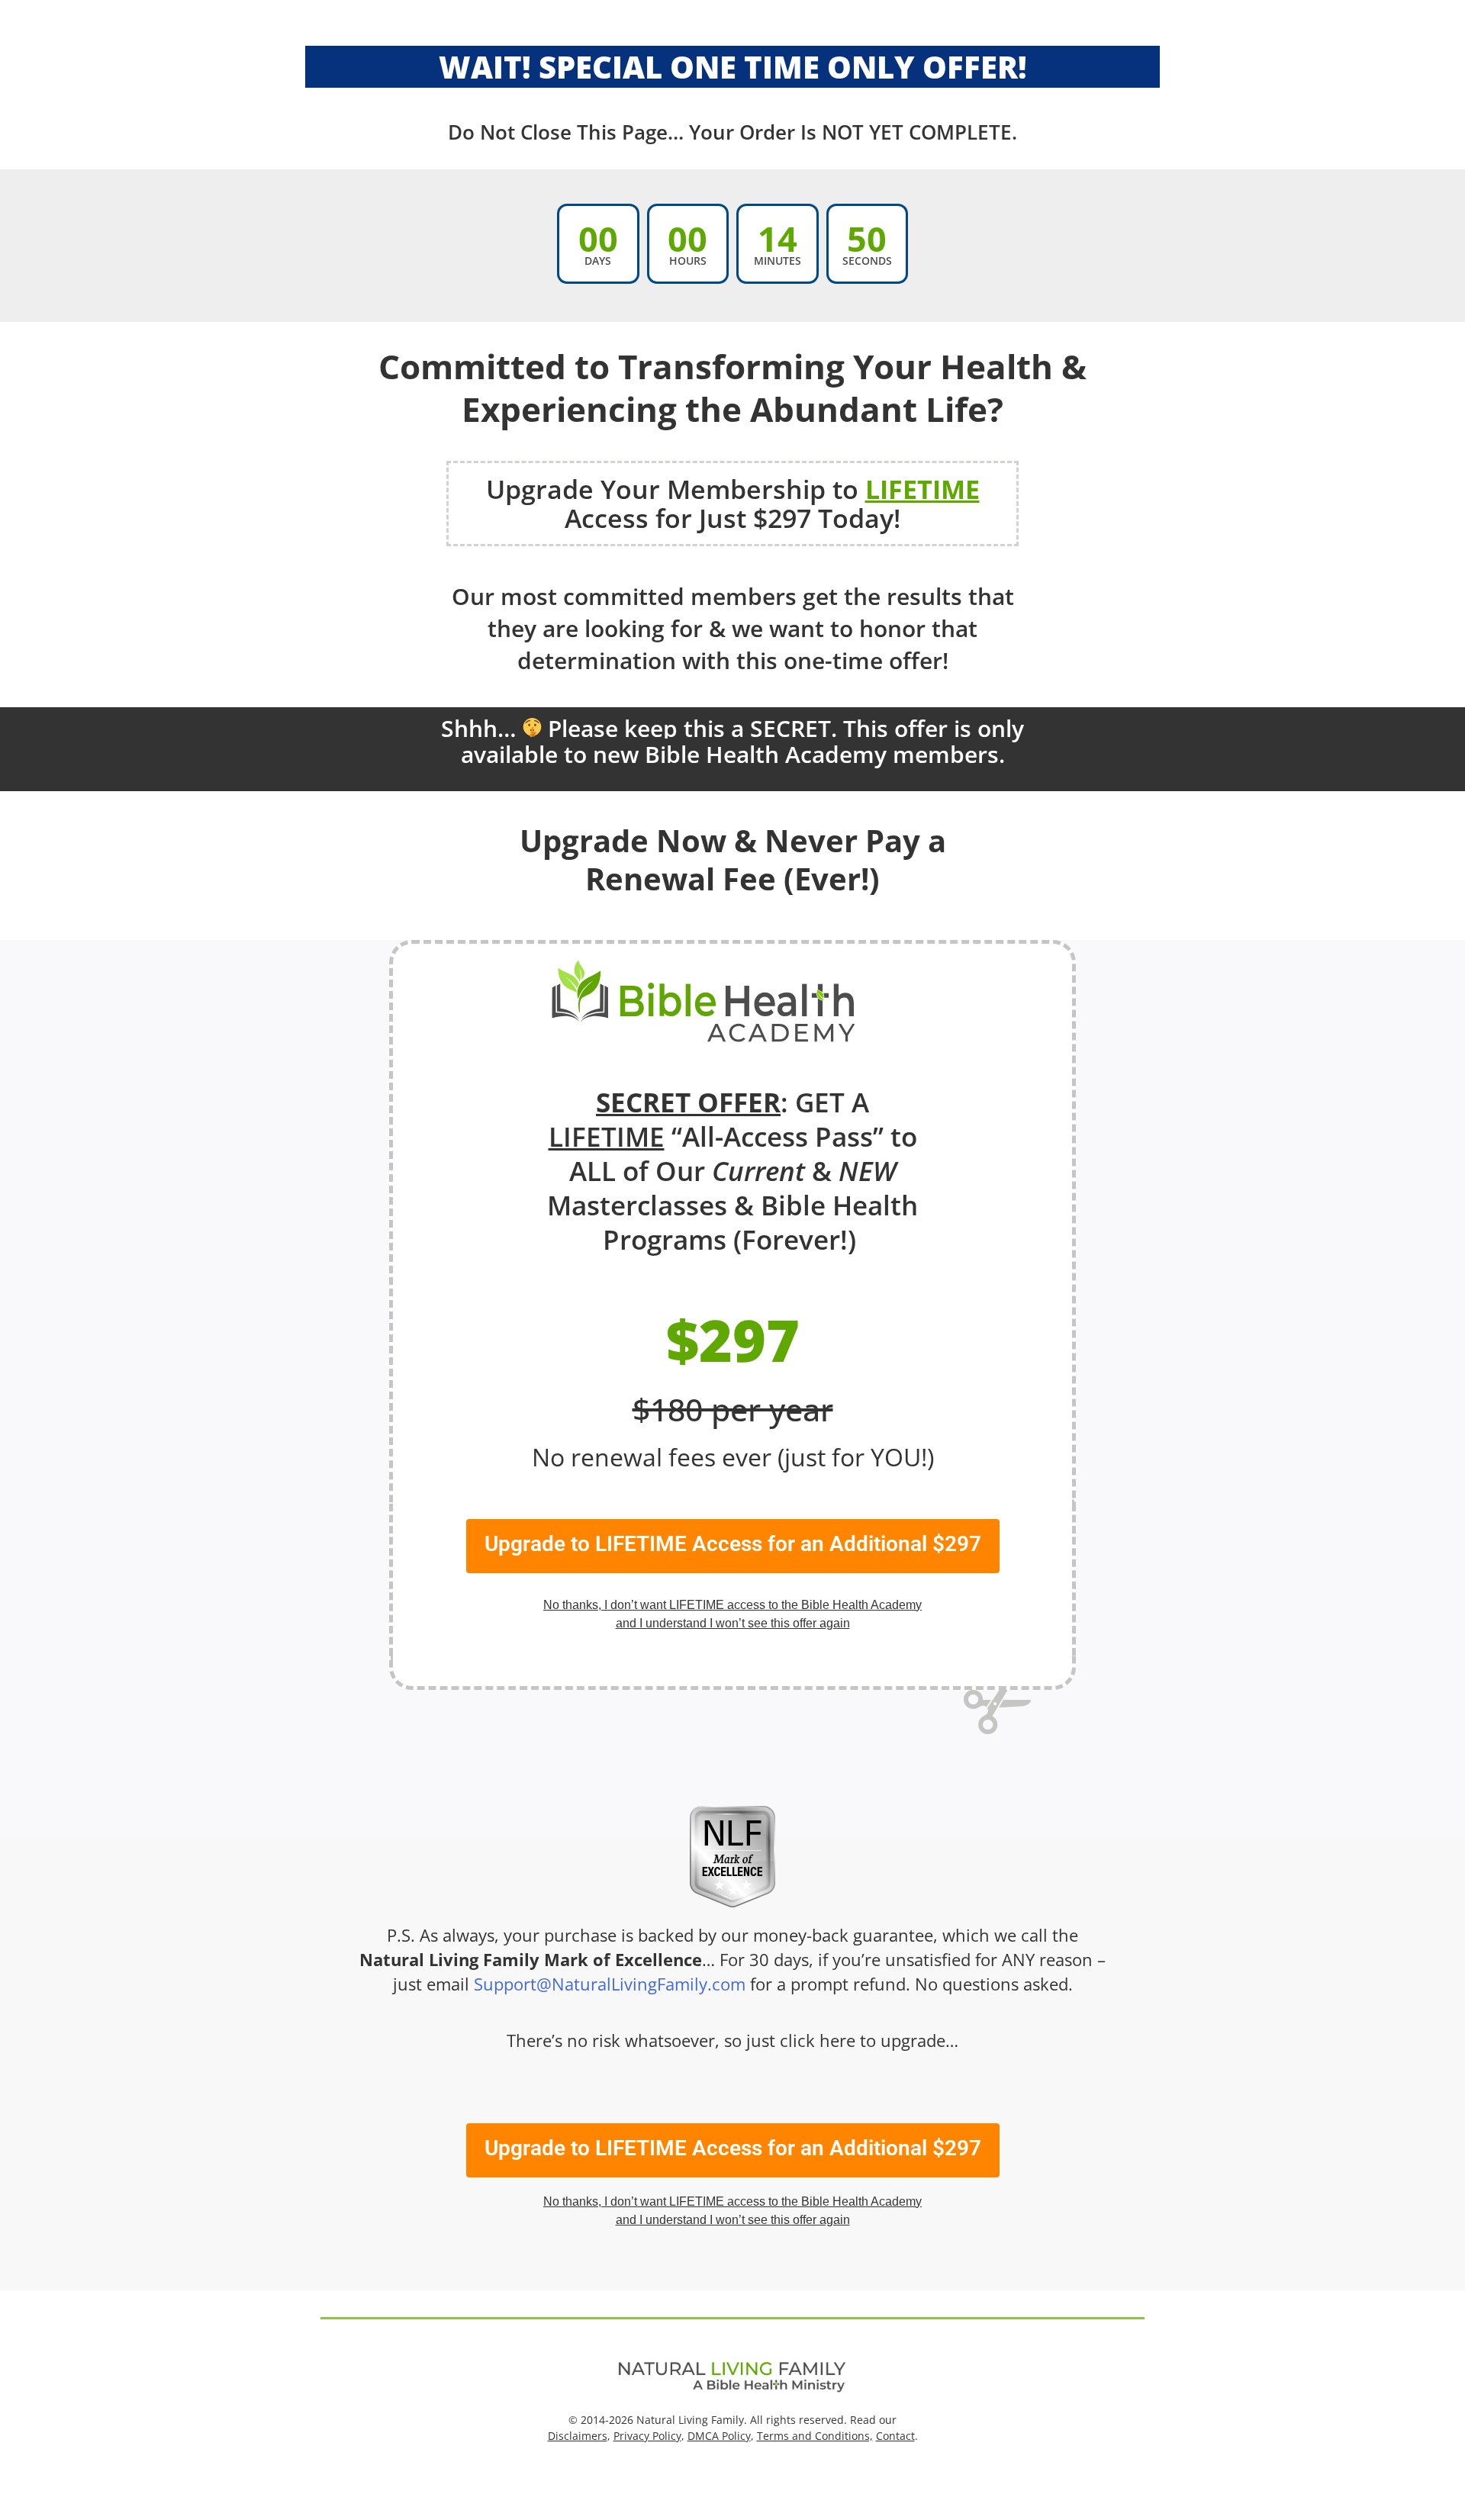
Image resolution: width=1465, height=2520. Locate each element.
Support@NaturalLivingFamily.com (610, 1984)
